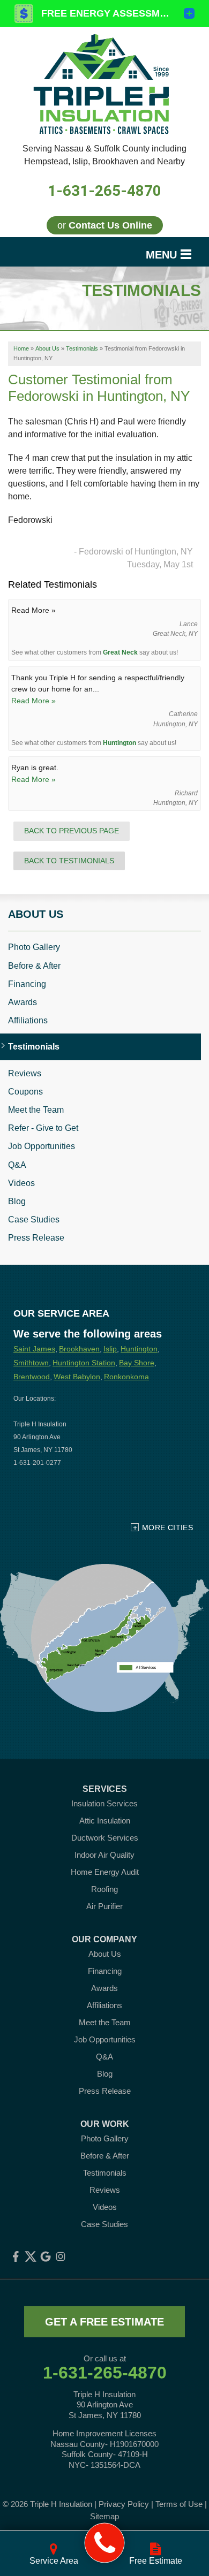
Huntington (120, 743)
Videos (21, 1183)
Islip (110, 1349)
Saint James (34, 1349)
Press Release (36, 1238)
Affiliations (28, 1020)
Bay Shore (137, 1363)
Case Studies (34, 1219)
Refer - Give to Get (43, 1128)
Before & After (34, 966)
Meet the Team (36, 1110)
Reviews (25, 1073)
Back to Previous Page (72, 831)
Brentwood (32, 1377)
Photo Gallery (34, 947)
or (105, 225)
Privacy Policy (124, 2504)
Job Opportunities (42, 1146)
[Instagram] (61, 2256)
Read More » (33, 701)
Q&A (17, 1165)
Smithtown (31, 1363)
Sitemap (104, 2516)
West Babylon (77, 1377)
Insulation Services (104, 1803)
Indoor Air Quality (104, 1855)
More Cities (167, 1528)
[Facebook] (16, 2256)
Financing (27, 984)
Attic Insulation (105, 1821)
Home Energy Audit (105, 1872)
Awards (23, 1002)
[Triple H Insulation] (105, 2543)
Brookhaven (79, 1349)
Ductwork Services (105, 1838)
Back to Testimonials (69, 861)
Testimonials (34, 1047)
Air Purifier (104, 1906)
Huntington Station (84, 1363)
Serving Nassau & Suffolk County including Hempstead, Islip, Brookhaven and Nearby (104, 155)
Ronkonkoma (126, 1377)
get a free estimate (104, 2322)
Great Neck (120, 652)
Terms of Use (179, 2504)
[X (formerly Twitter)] (31, 2256)
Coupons (25, 1092)
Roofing (104, 1889)
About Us (36, 914)
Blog (17, 1201)
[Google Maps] (46, 2256)
